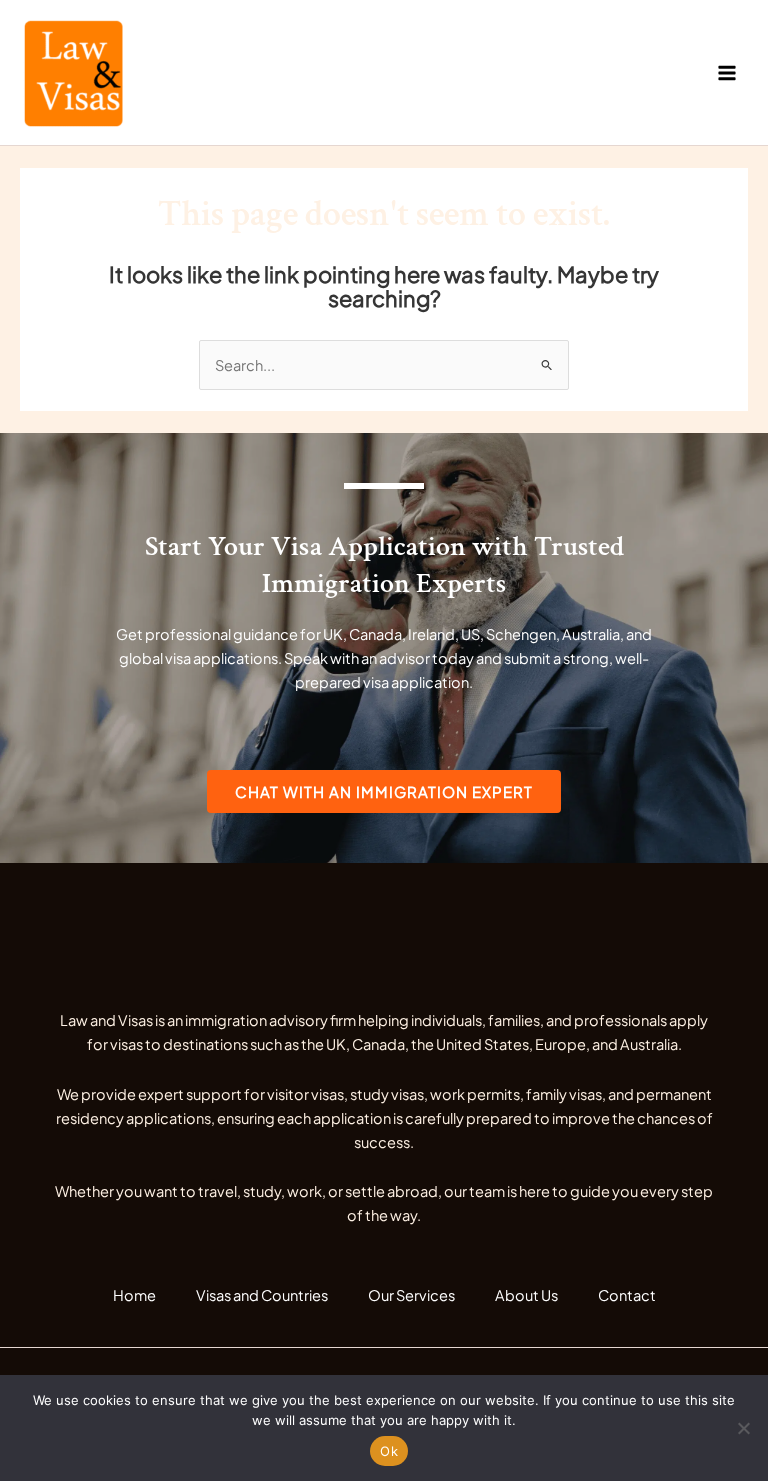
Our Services (411, 1295)
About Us (526, 1295)
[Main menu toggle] (727, 73)
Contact (627, 1295)
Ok (389, 1451)
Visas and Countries (262, 1295)
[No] (743, 1428)
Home (134, 1295)
